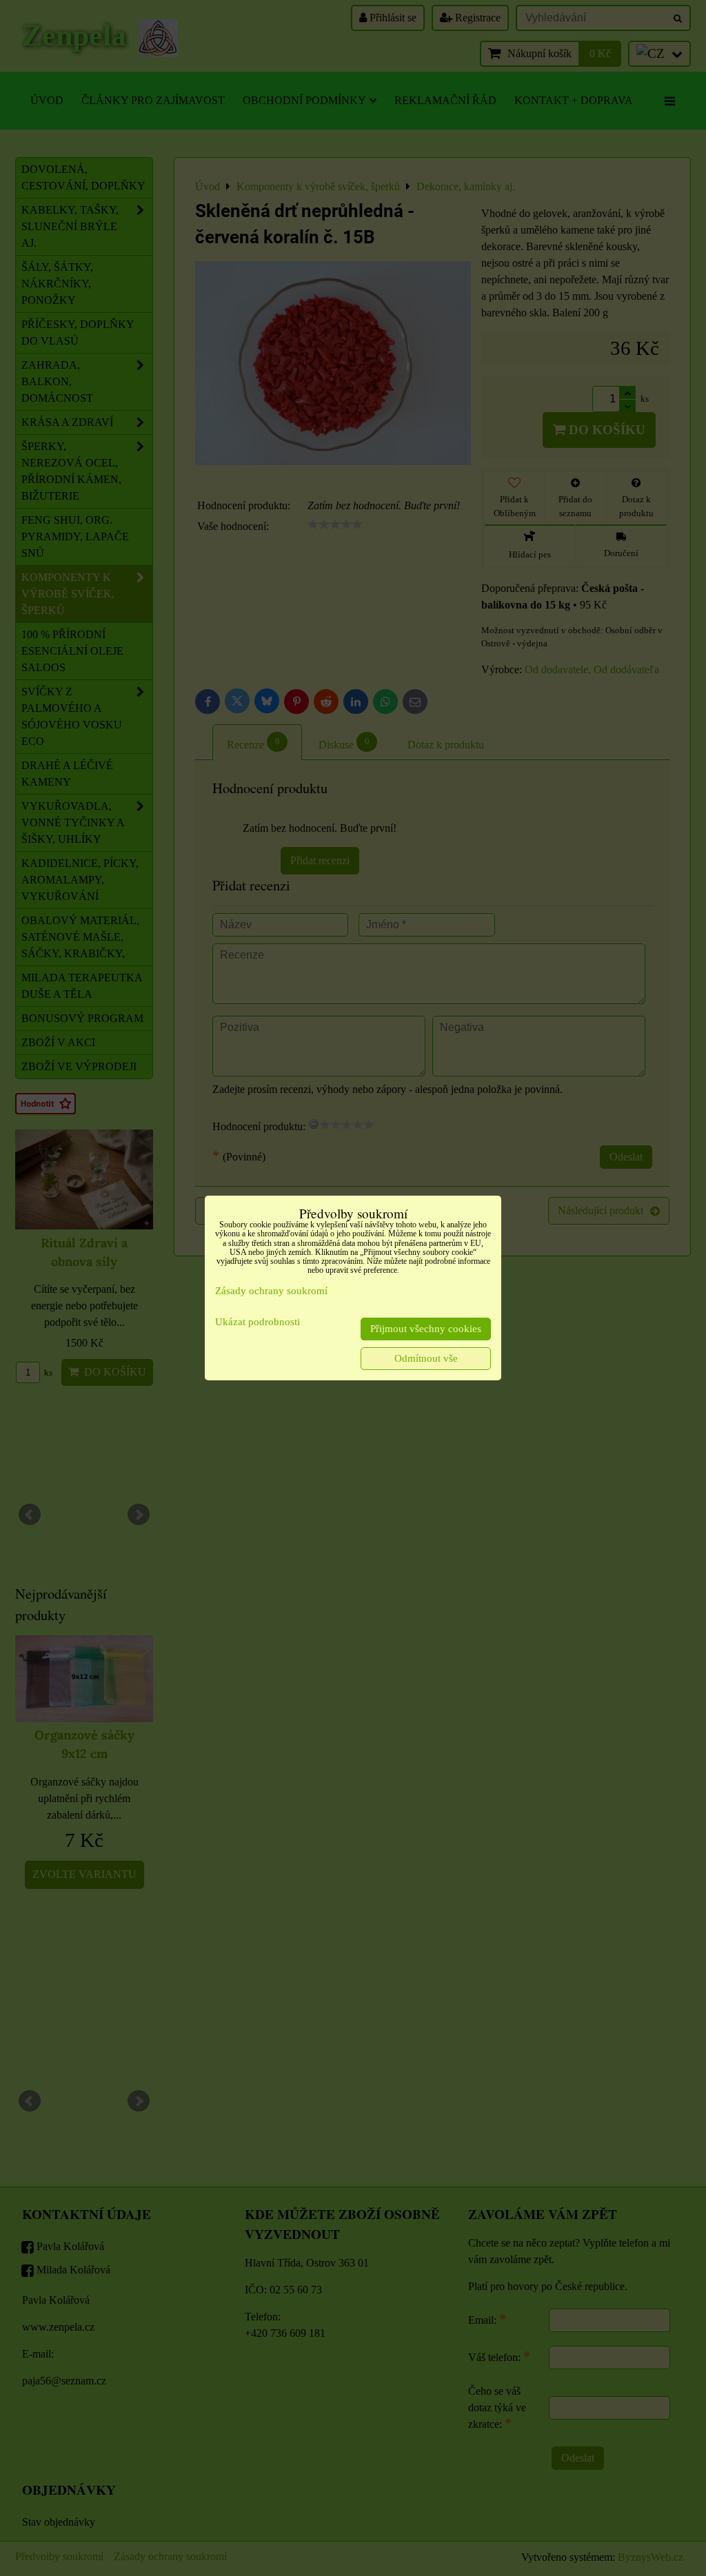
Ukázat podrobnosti (258, 1322)
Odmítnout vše (426, 1358)
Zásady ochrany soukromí (271, 1291)
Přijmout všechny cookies (426, 1329)
